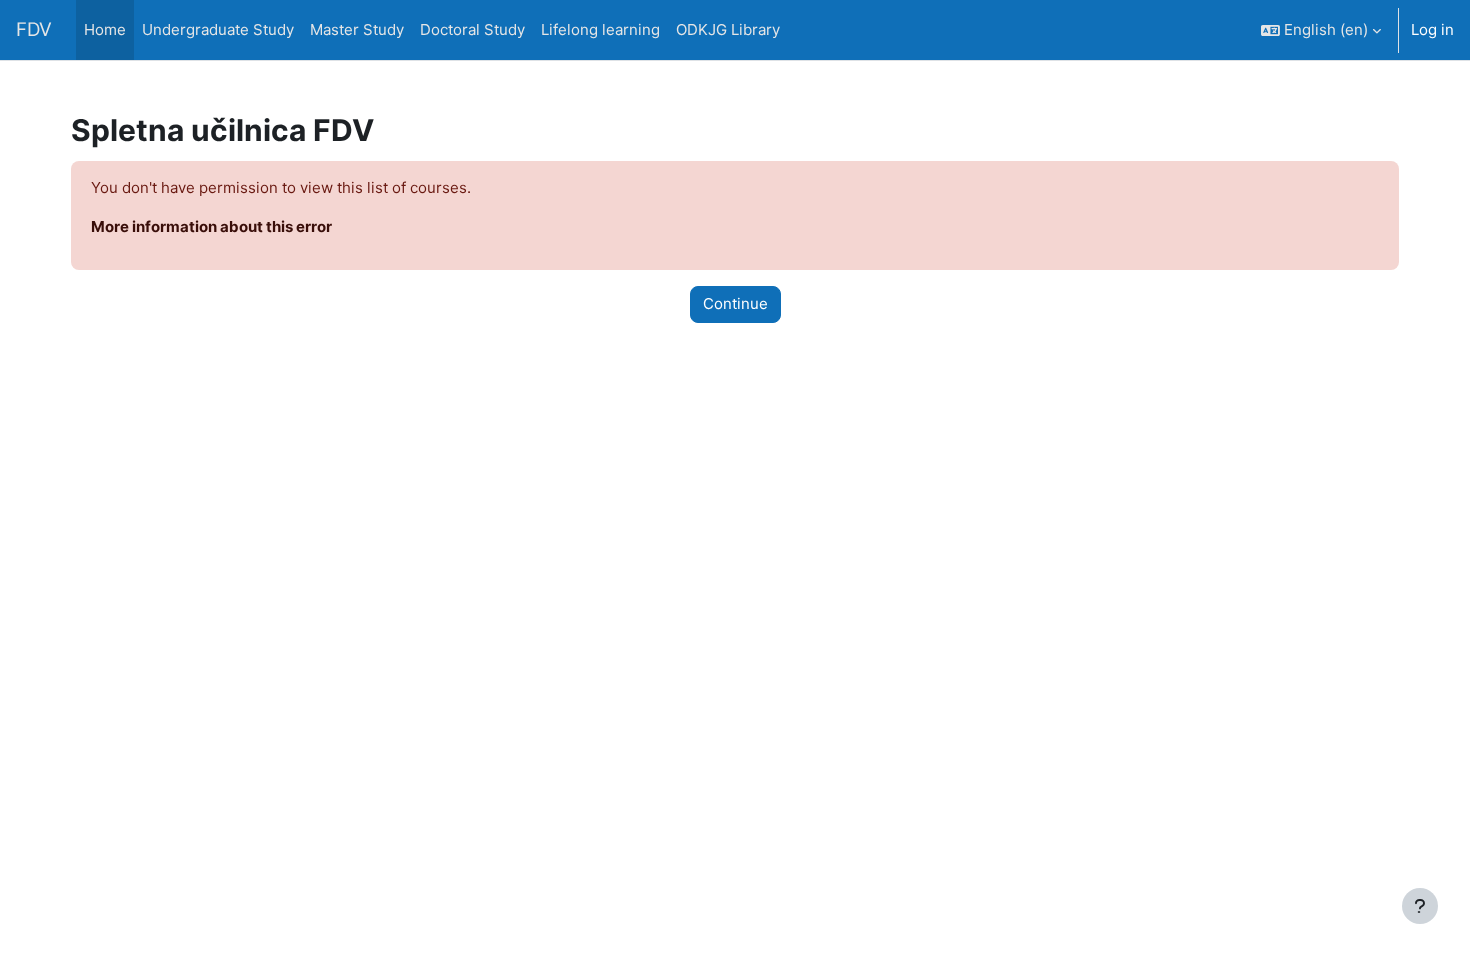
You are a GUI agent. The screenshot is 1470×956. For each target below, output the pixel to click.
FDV (34, 29)
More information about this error (211, 226)
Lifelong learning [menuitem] (600, 29)
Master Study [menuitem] (357, 29)
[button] (1321, 30)
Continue (735, 303)
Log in (1432, 29)
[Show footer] (1420, 906)
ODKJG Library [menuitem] (728, 29)
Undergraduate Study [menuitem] (218, 29)
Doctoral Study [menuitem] (472, 29)
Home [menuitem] (105, 29)
